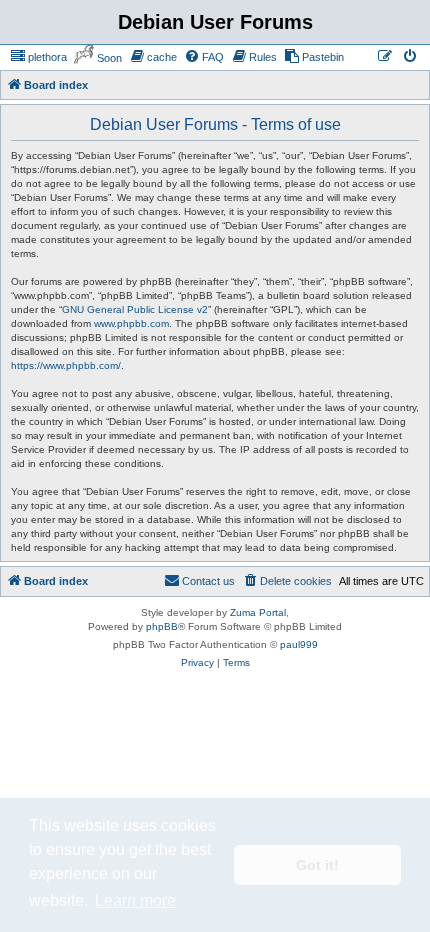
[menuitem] (38, 57)
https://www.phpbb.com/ (66, 365)
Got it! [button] (317, 865)
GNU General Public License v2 (135, 309)
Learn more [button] (135, 900)
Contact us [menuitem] (208, 581)
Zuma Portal (258, 612)
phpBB (162, 626)
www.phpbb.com (131, 323)
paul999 (299, 644)
